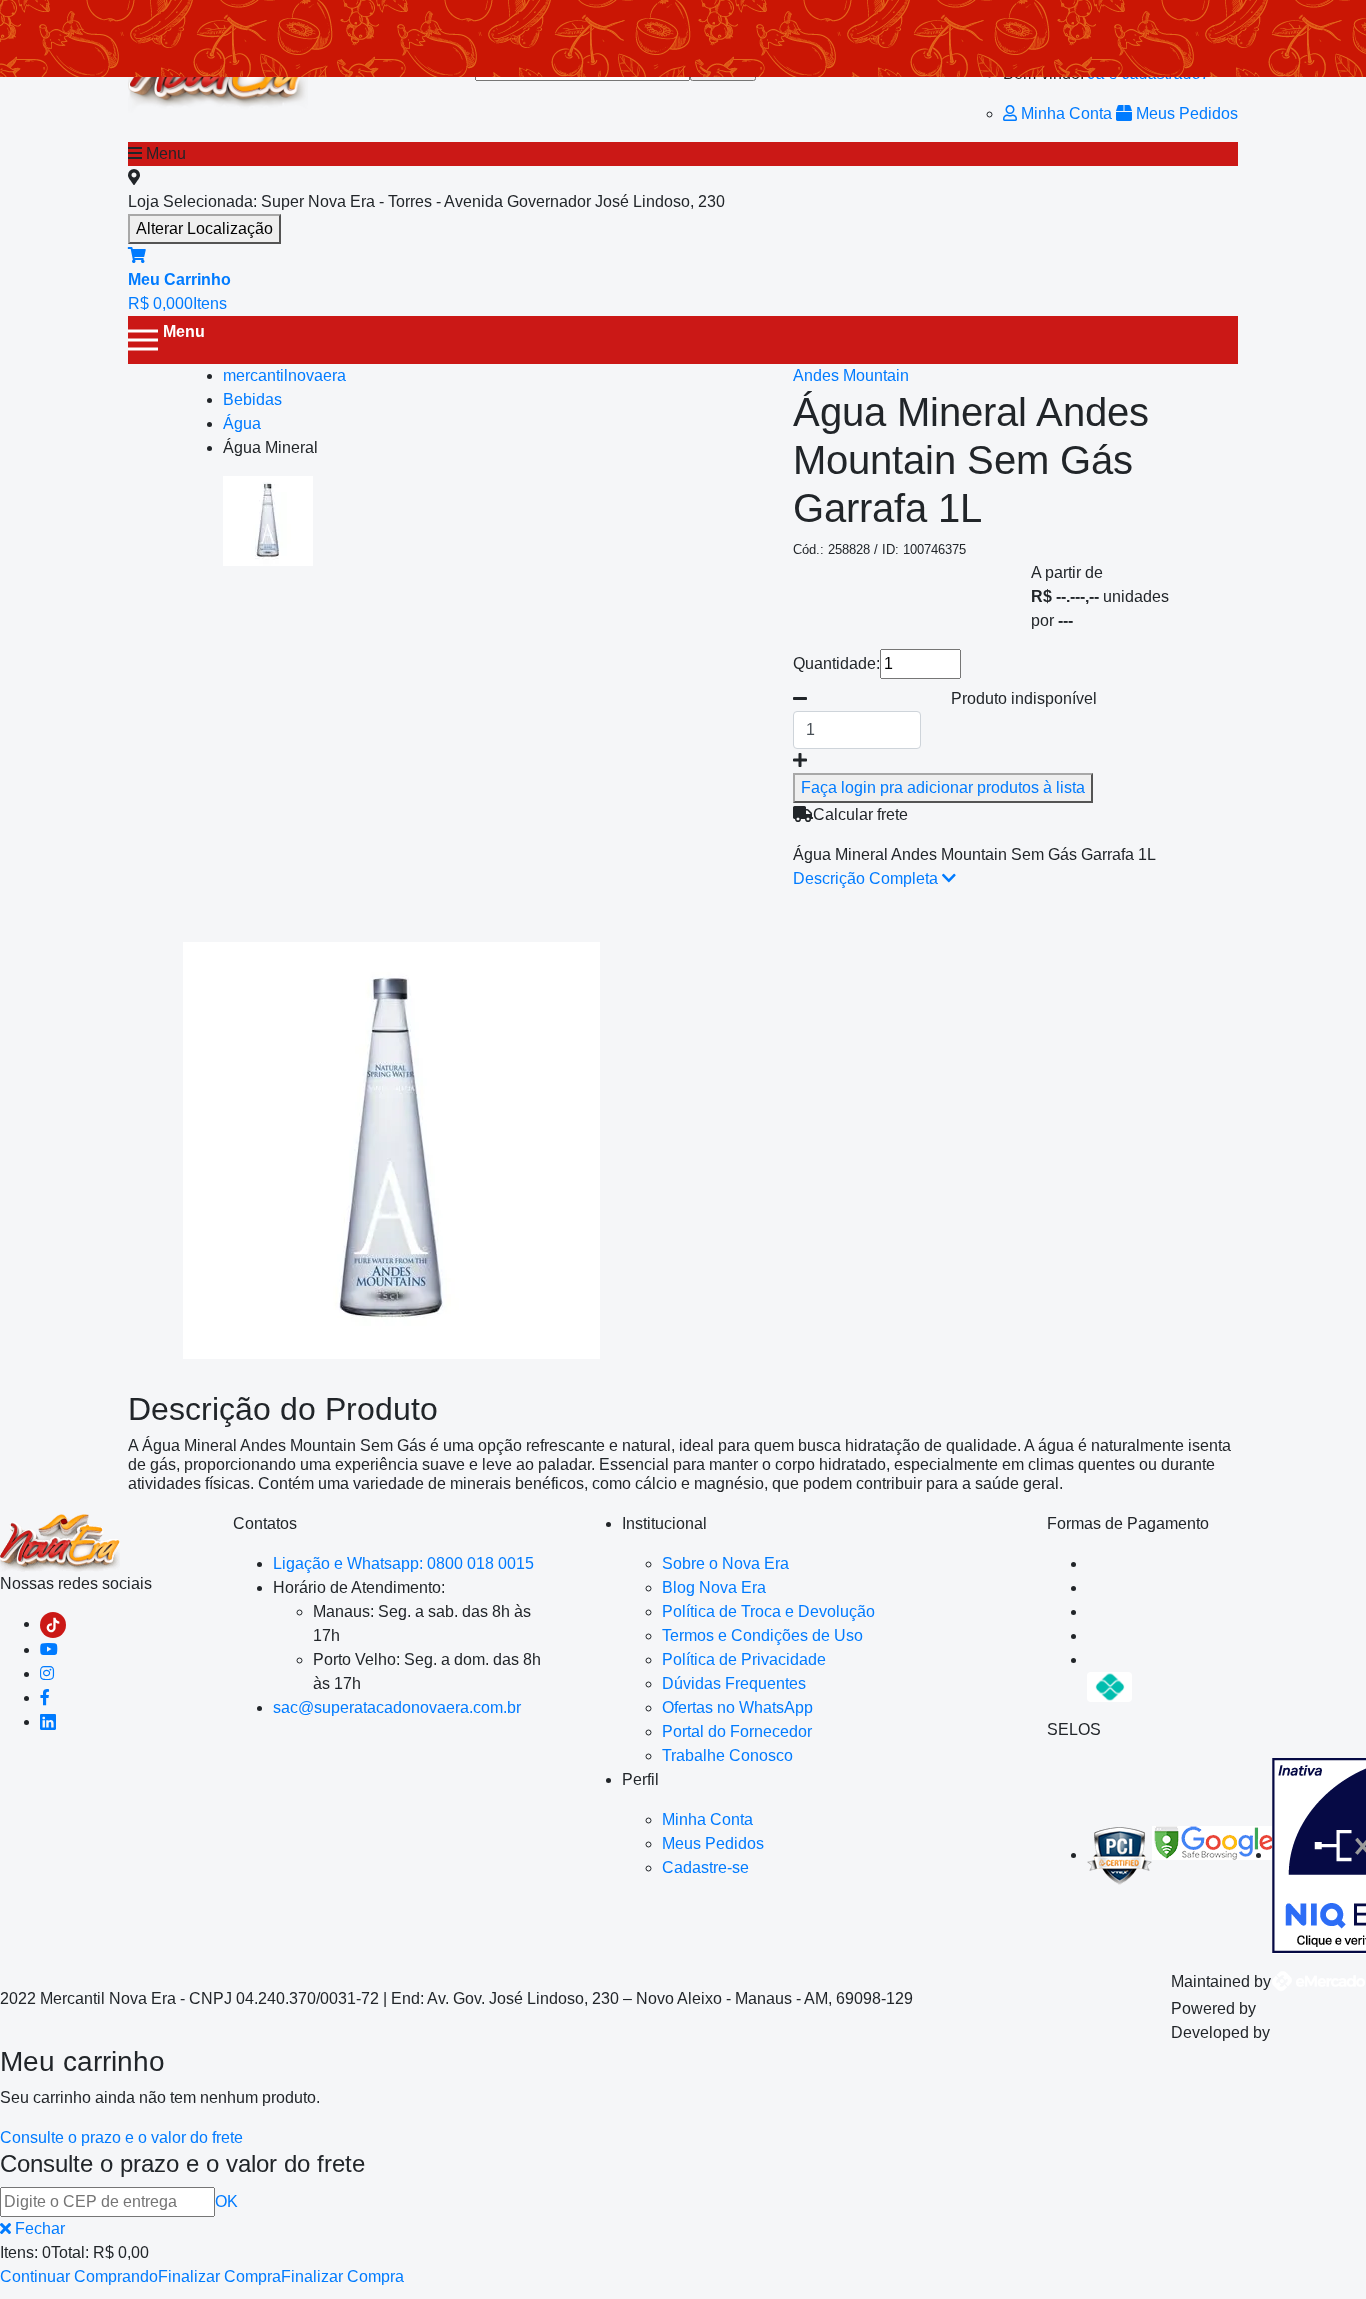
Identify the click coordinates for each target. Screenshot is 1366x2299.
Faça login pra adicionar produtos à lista (943, 787)
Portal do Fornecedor (737, 1731)
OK (226, 2201)
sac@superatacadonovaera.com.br (397, 1707)
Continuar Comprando (79, 2276)
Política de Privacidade (744, 1659)
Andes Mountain (851, 375)
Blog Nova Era (714, 1587)
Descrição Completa (867, 878)
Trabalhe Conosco (727, 1755)
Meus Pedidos (1185, 113)
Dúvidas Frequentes (734, 1683)
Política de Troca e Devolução (768, 1611)
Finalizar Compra (219, 2276)
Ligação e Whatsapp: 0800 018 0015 (403, 1563)
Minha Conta (1066, 113)
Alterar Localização (204, 228)
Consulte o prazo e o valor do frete (121, 2137)
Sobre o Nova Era (725, 1563)
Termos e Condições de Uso (762, 1635)
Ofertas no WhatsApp (737, 1707)
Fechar (38, 2228)
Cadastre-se (705, 1867)
